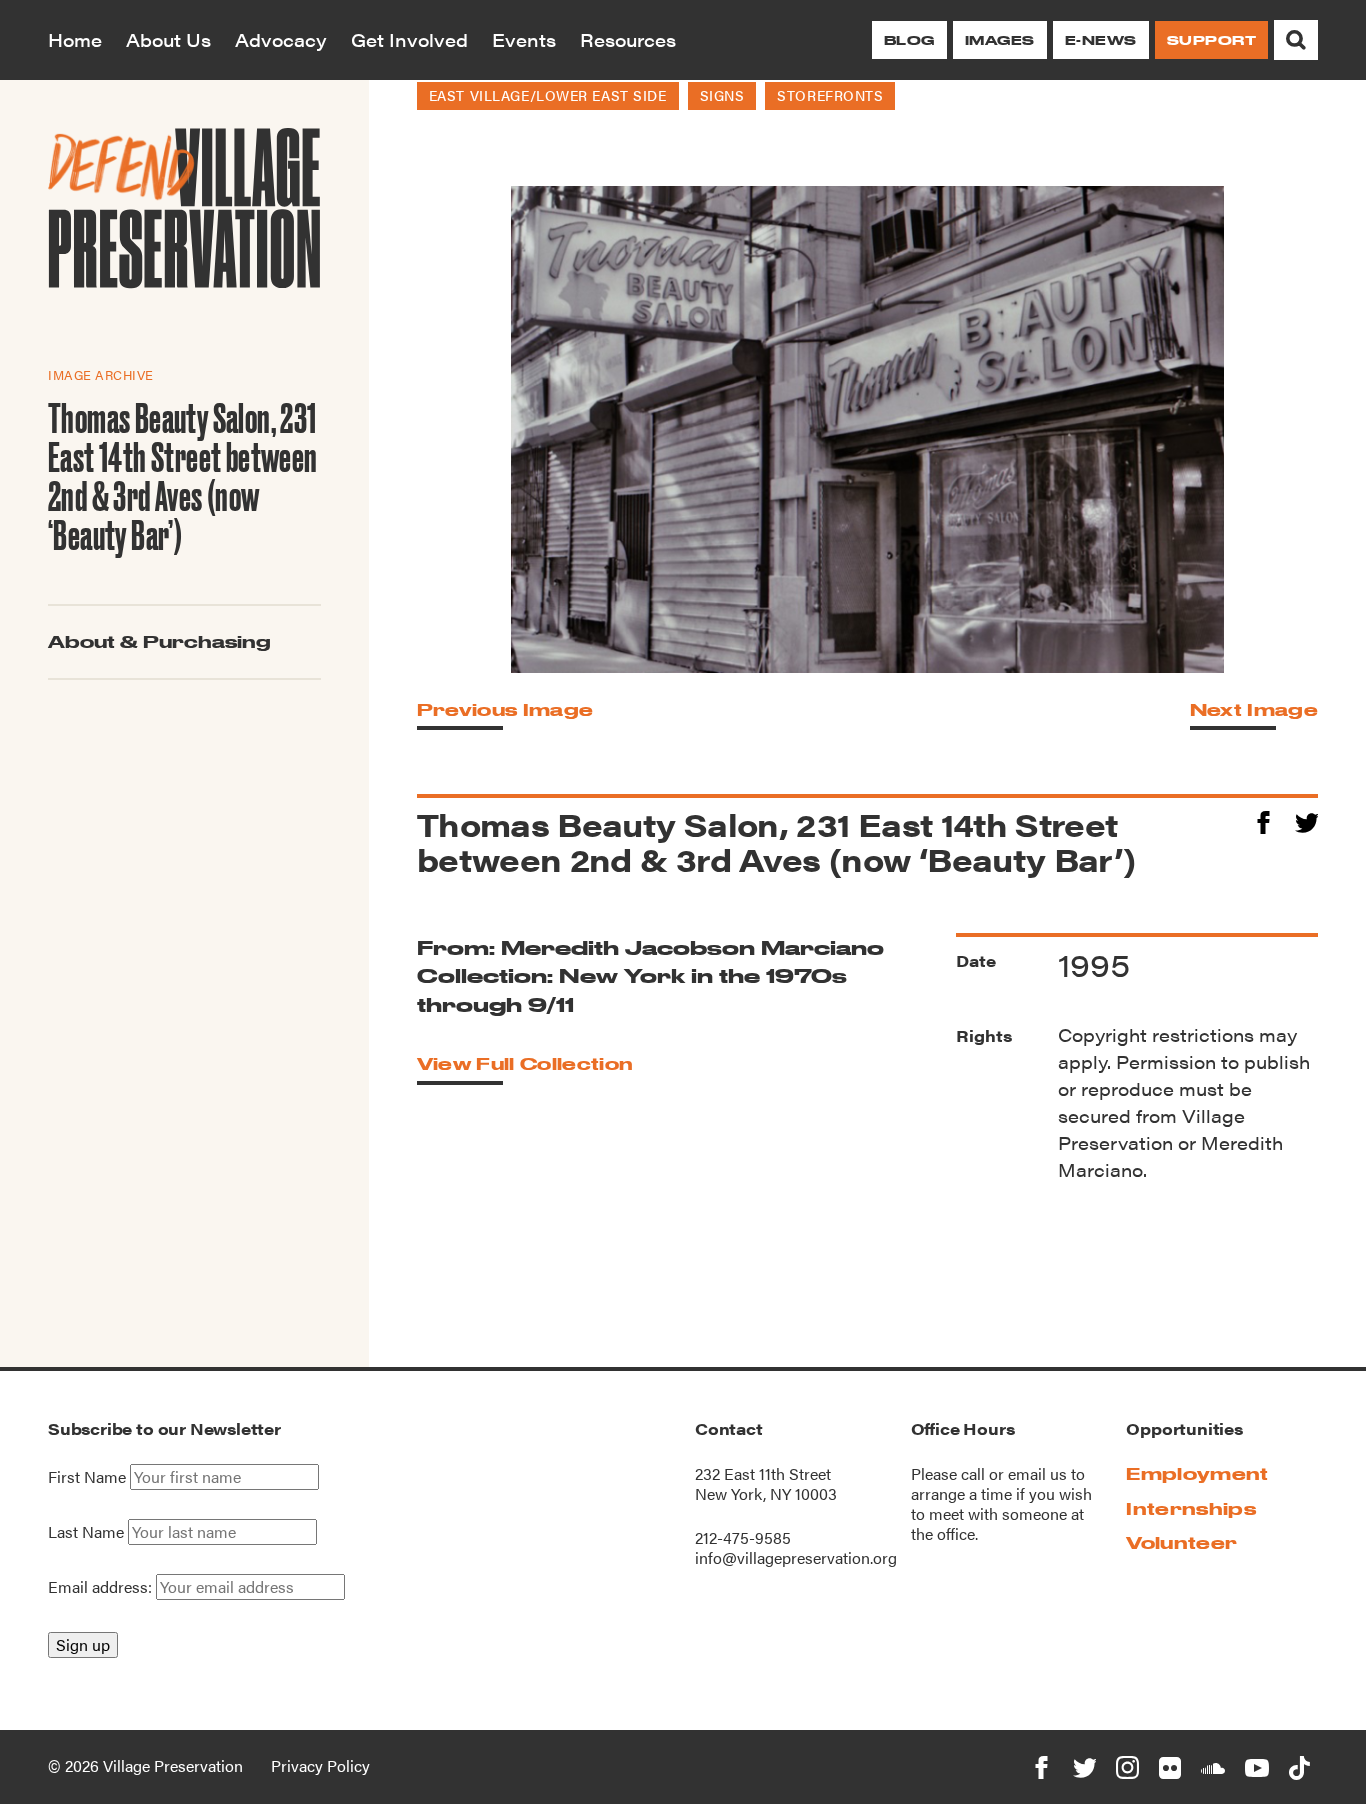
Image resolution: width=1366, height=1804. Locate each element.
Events (524, 39)
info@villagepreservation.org (796, 1557)
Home (75, 39)
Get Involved (409, 39)
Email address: (102, 1586)
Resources (628, 39)
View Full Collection (525, 1063)
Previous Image (505, 709)
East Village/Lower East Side (548, 95)
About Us (168, 39)
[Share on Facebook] (1263, 819)
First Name (87, 1477)
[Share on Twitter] (1306, 819)
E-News (1101, 40)
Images (1000, 40)
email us (1037, 1473)
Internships (1191, 1508)
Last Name (86, 1532)
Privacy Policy (320, 1765)
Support (1211, 40)
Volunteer (1181, 1542)
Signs (722, 95)
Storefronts (830, 95)
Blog (909, 40)
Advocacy (281, 39)
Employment (1197, 1473)
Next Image (1254, 709)
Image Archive (101, 374)
